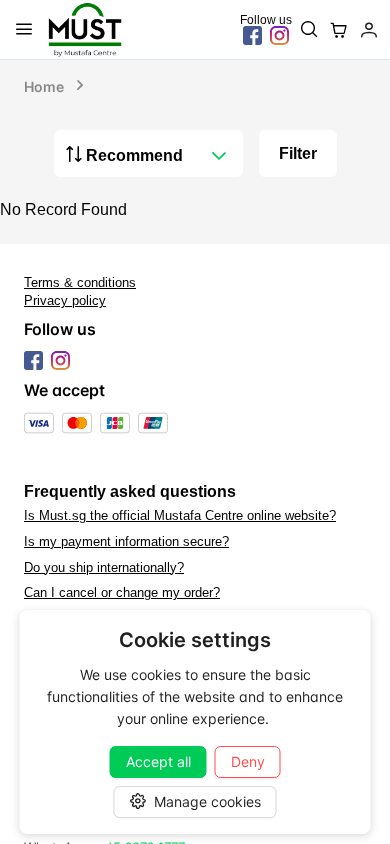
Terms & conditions (80, 283)
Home (44, 86)
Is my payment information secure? (126, 542)
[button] (219, 155)
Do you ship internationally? (104, 568)
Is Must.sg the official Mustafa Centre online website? (180, 516)
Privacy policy (65, 301)
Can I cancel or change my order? (122, 593)
